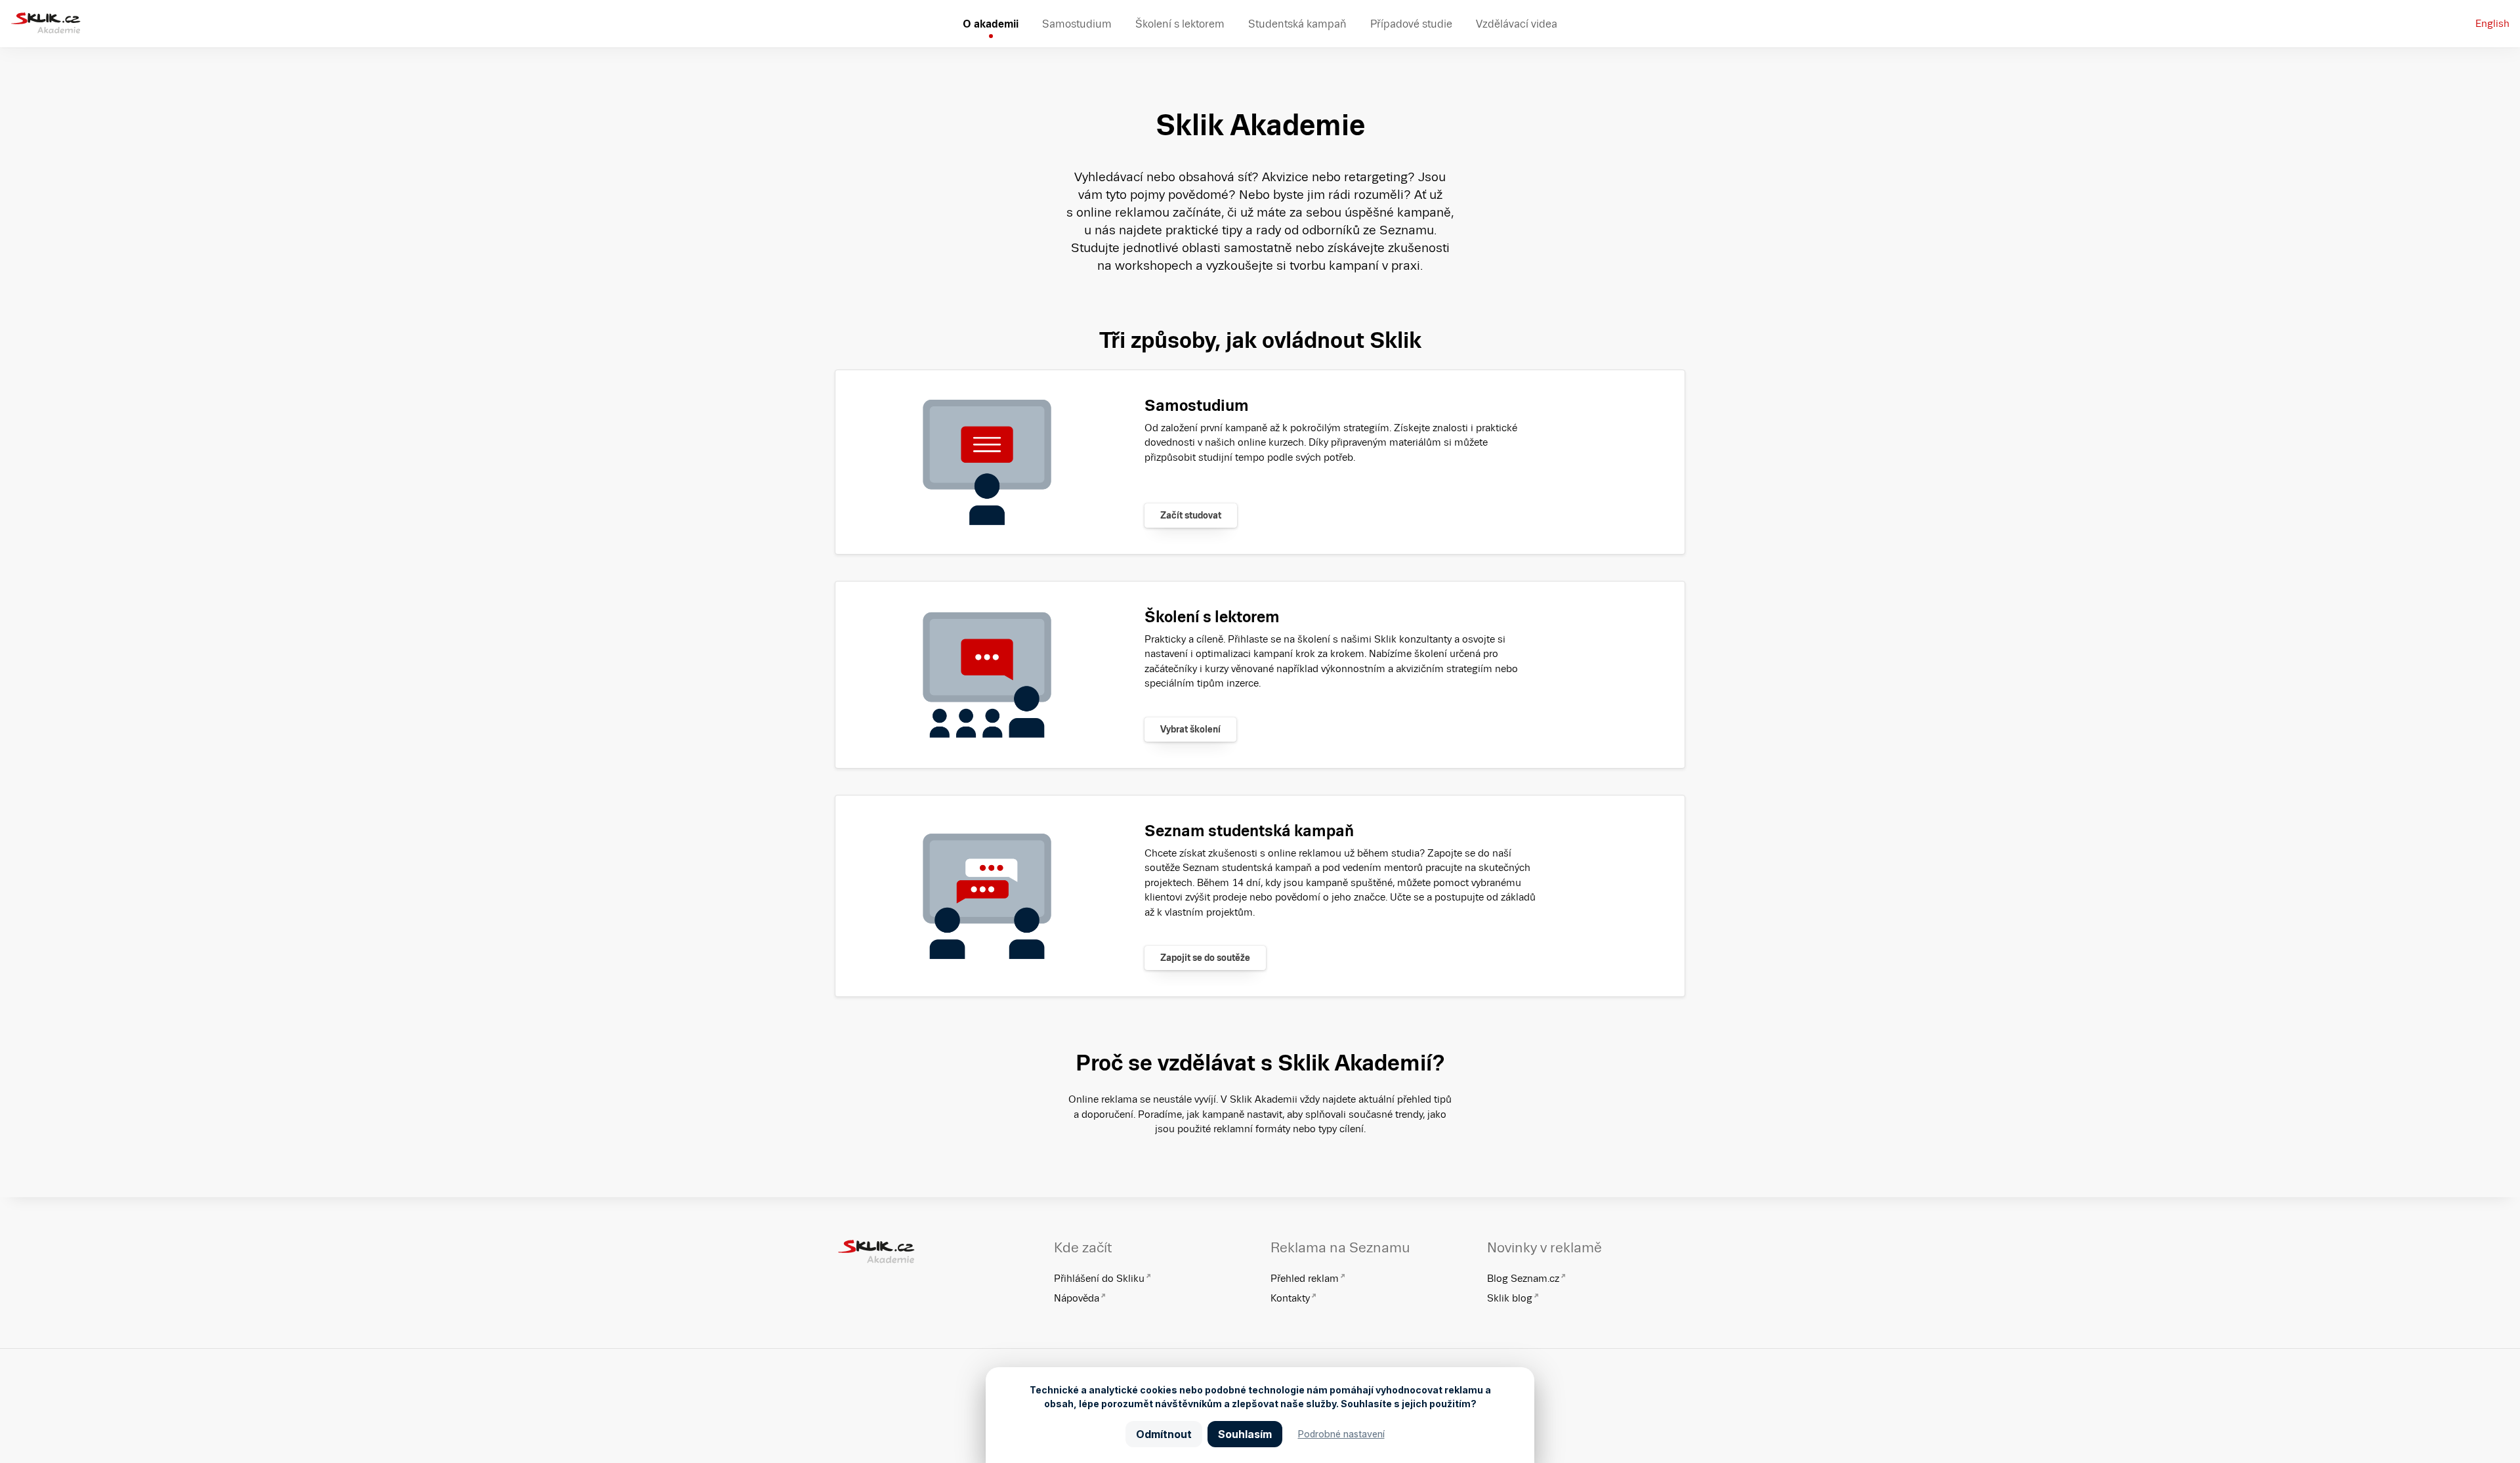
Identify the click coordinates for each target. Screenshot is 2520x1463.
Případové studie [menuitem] (1411, 24)
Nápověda (1077, 1298)
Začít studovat (1191, 515)
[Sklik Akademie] (46, 24)
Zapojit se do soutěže (1205, 958)
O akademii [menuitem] (991, 24)
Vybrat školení (1190, 729)
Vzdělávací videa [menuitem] (1517, 24)
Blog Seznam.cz (1523, 1278)
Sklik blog (1510, 1298)
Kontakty (1290, 1298)
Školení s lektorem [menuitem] (1180, 24)
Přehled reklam (1305, 1278)
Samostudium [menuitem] (1077, 24)
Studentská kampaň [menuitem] (1297, 24)
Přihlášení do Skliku (1099, 1278)
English (2492, 23)
